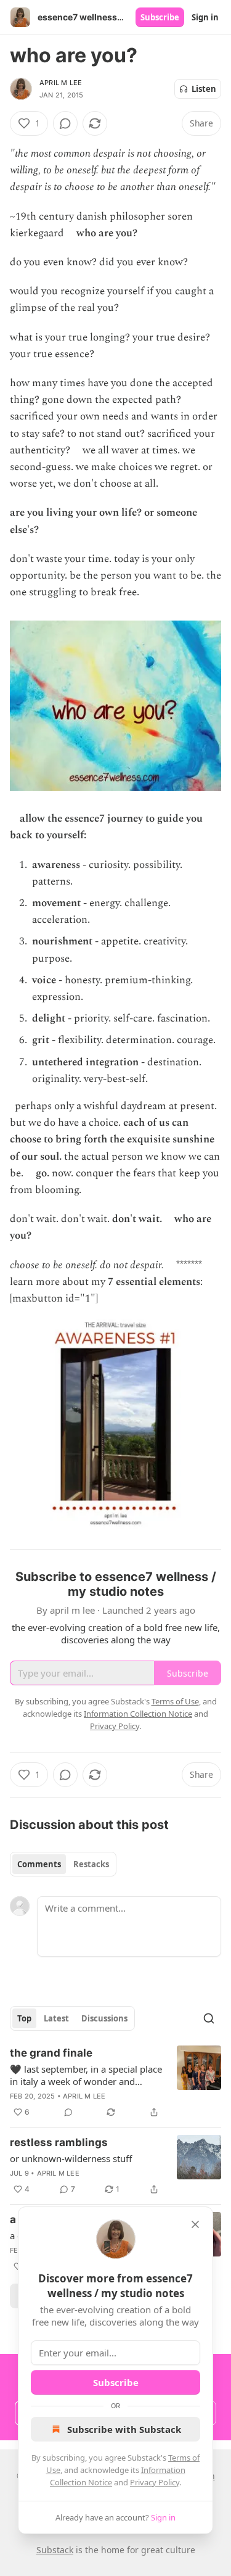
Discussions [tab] (104, 2018)
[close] (195, 2224)
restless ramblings (59, 2142)
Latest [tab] (56, 2018)
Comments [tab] (39, 1864)
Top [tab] (24, 2018)
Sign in (205, 17)
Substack (55, 2550)
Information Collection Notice (138, 1714)
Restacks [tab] (91, 1864)
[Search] (209, 2018)
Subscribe (160, 17)
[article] (115, 2083)
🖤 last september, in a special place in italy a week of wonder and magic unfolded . (86, 2075)
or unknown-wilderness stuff (71, 2158)
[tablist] (63, 1864)
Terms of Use (175, 1701)
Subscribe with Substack (124, 2429)
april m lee (61, 83)
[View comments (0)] (65, 123)
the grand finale (51, 2053)
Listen (204, 89)
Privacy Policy (155, 2482)
